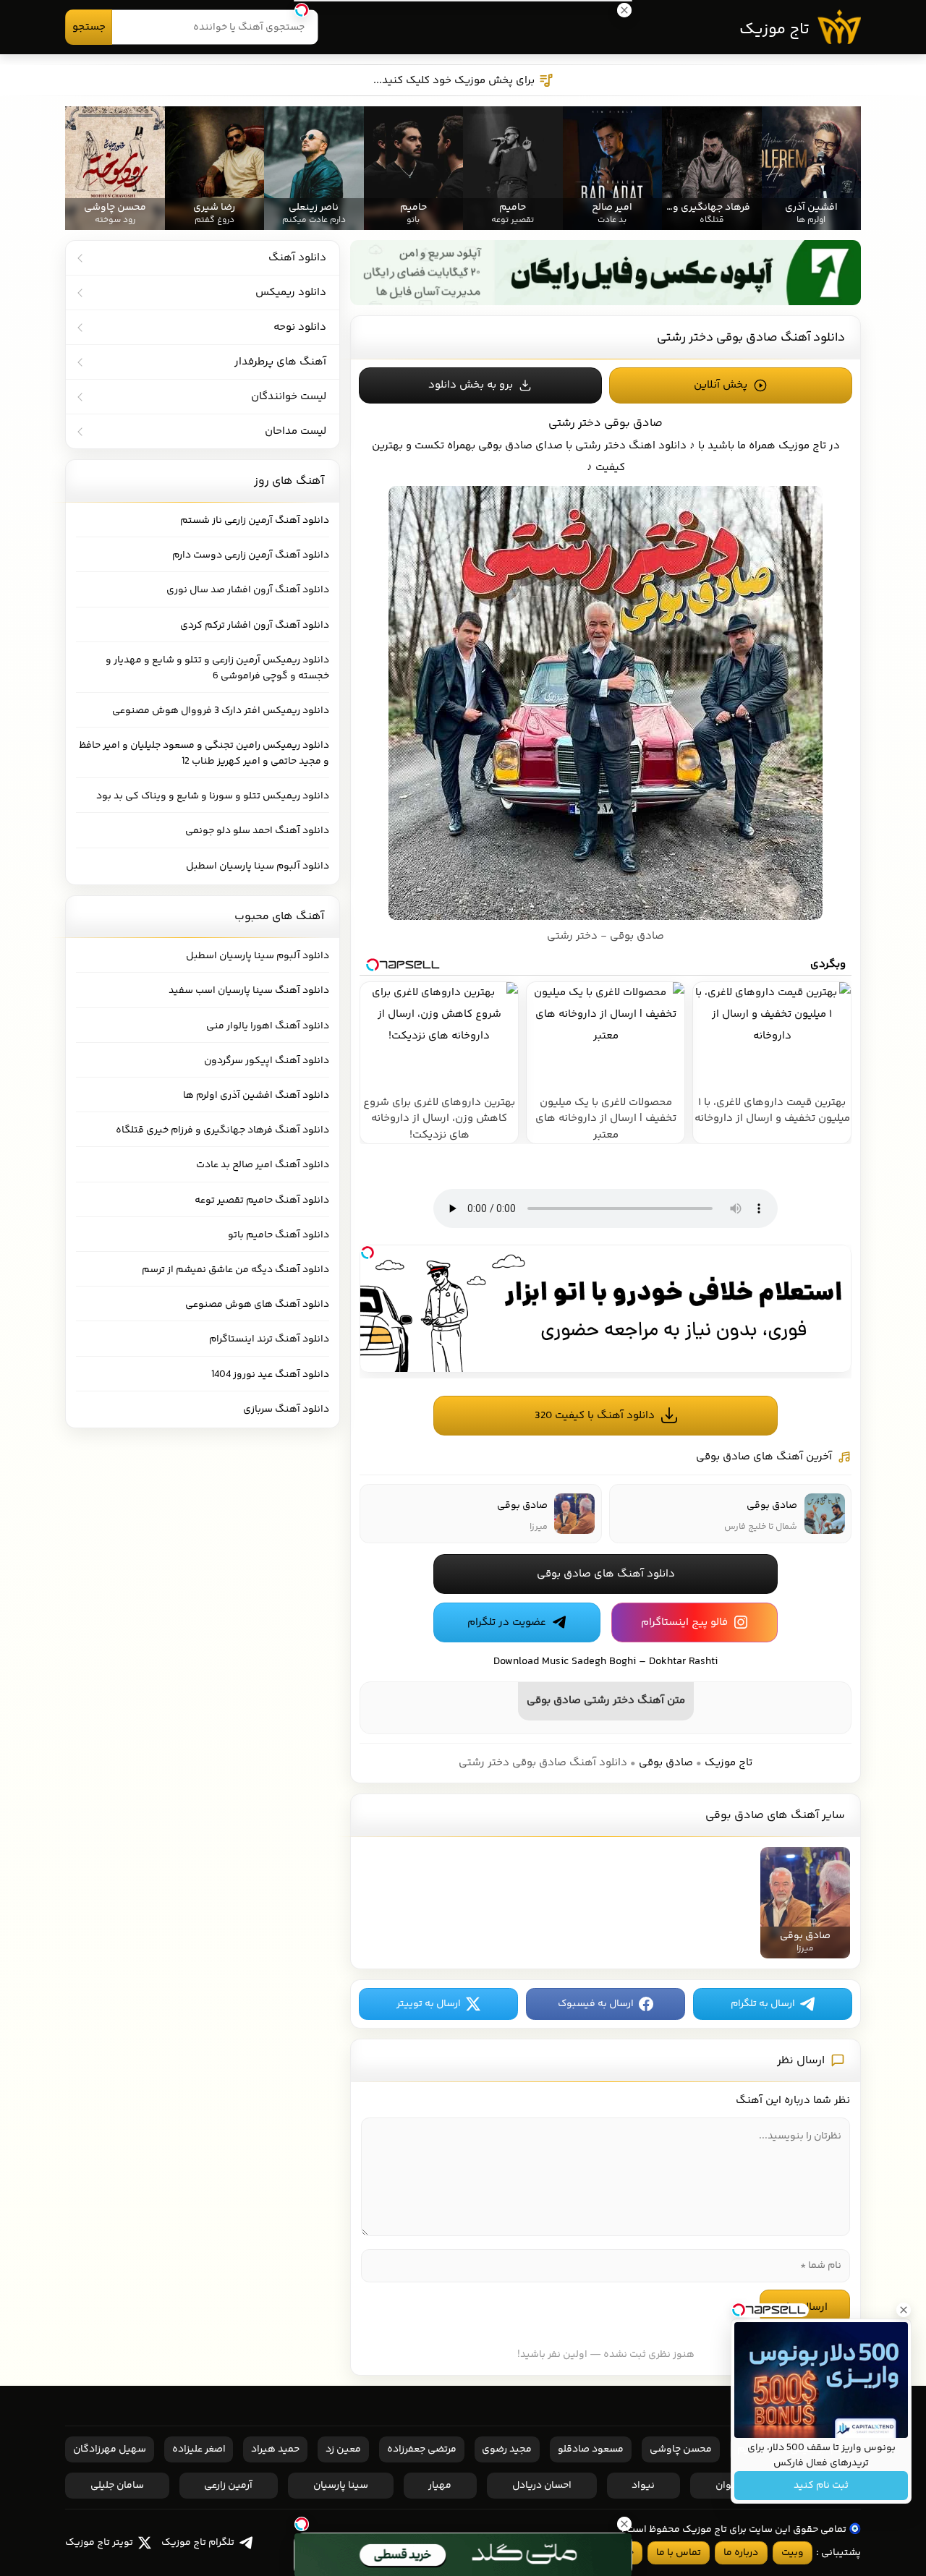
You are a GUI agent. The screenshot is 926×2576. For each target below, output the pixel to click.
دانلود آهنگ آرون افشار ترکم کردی (255, 626)
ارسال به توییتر (429, 2004)
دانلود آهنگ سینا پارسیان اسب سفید (249, 991)
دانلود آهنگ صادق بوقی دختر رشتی (751, 338)
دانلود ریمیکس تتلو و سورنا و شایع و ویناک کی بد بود (213, 796)
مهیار (440, 2486)
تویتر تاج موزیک (99, 2543)
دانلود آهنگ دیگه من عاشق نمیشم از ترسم (235, 1270)
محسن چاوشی (681, 2449)
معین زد (343, 2449)
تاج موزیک (774, 30)
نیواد (643, 2486)
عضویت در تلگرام (507, 1622)
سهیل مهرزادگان (110, 2449)
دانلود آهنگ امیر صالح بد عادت (263, 1165)
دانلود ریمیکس (291, 293)
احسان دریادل (542, 2486)
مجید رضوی (507, 2449)
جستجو (89, 27)
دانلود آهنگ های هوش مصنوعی (257, 1305)
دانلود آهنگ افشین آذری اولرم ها (256, 1096)
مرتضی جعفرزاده (422, 2449)
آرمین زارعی (228, 2486)
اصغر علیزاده (199, 2449)
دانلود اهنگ (658, 446)
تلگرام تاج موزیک (198, 2543)
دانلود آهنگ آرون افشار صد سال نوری (248, 590)
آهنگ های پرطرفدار (280, 362)
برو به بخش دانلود (471, 385)
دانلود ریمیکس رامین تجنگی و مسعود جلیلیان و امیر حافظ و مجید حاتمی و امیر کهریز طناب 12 (204, 754)
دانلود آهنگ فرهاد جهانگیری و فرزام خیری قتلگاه (222, 1130)
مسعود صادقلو (591, 2449)
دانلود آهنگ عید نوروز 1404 (270, 1375)
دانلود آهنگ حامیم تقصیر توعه (262, 1200)
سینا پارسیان (341, 2486)
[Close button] (904, 2310)
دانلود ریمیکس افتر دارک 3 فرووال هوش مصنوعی (221, 711)
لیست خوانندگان (289, 397)
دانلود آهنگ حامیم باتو (279, 1235)
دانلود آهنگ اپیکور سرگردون (267, 1061)
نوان (725, 2486)
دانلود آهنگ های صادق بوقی (606, 1574)
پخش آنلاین (721, 385)
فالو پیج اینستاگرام (684, 1622)
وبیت (793, 2553)
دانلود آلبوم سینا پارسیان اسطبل (258, 866)
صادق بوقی (666, 1763)
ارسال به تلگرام (763, 2004)
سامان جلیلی (117, 2486)
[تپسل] (368, 1253)
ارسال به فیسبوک (596, 2004)
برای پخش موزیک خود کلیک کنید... (454, 81)
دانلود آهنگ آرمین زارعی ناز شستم (255, 521)
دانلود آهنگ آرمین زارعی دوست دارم (251, 555)
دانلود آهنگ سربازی (286, 1409)
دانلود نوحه (300, 327)
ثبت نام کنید (821, 2486)
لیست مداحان (296, 431)
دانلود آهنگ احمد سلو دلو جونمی (257, 831)
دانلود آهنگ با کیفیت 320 (595, 1416)
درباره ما (741, 2553)
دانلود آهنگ (297, 258)
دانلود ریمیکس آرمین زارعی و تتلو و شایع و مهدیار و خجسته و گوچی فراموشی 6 (217, 668)
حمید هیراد (275, 2449)
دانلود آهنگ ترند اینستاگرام (269, 1339)
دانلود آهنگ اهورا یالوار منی (268, 1026)
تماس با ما (679, 2553)
